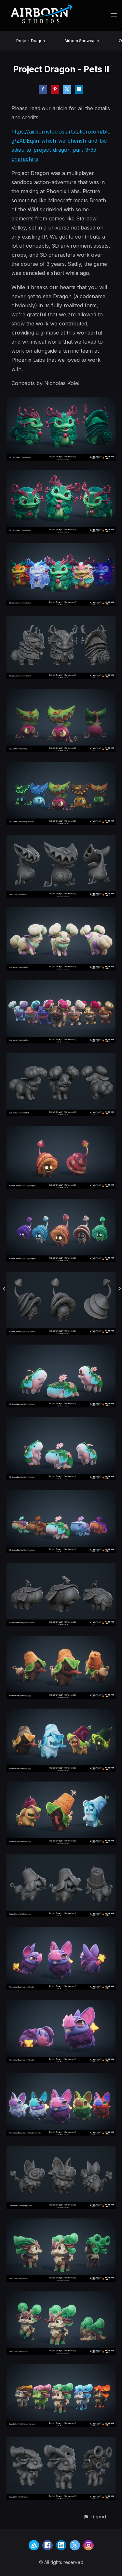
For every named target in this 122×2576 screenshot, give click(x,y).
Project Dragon (31, 41)
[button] (95, 2517)
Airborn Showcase (82, 41)
